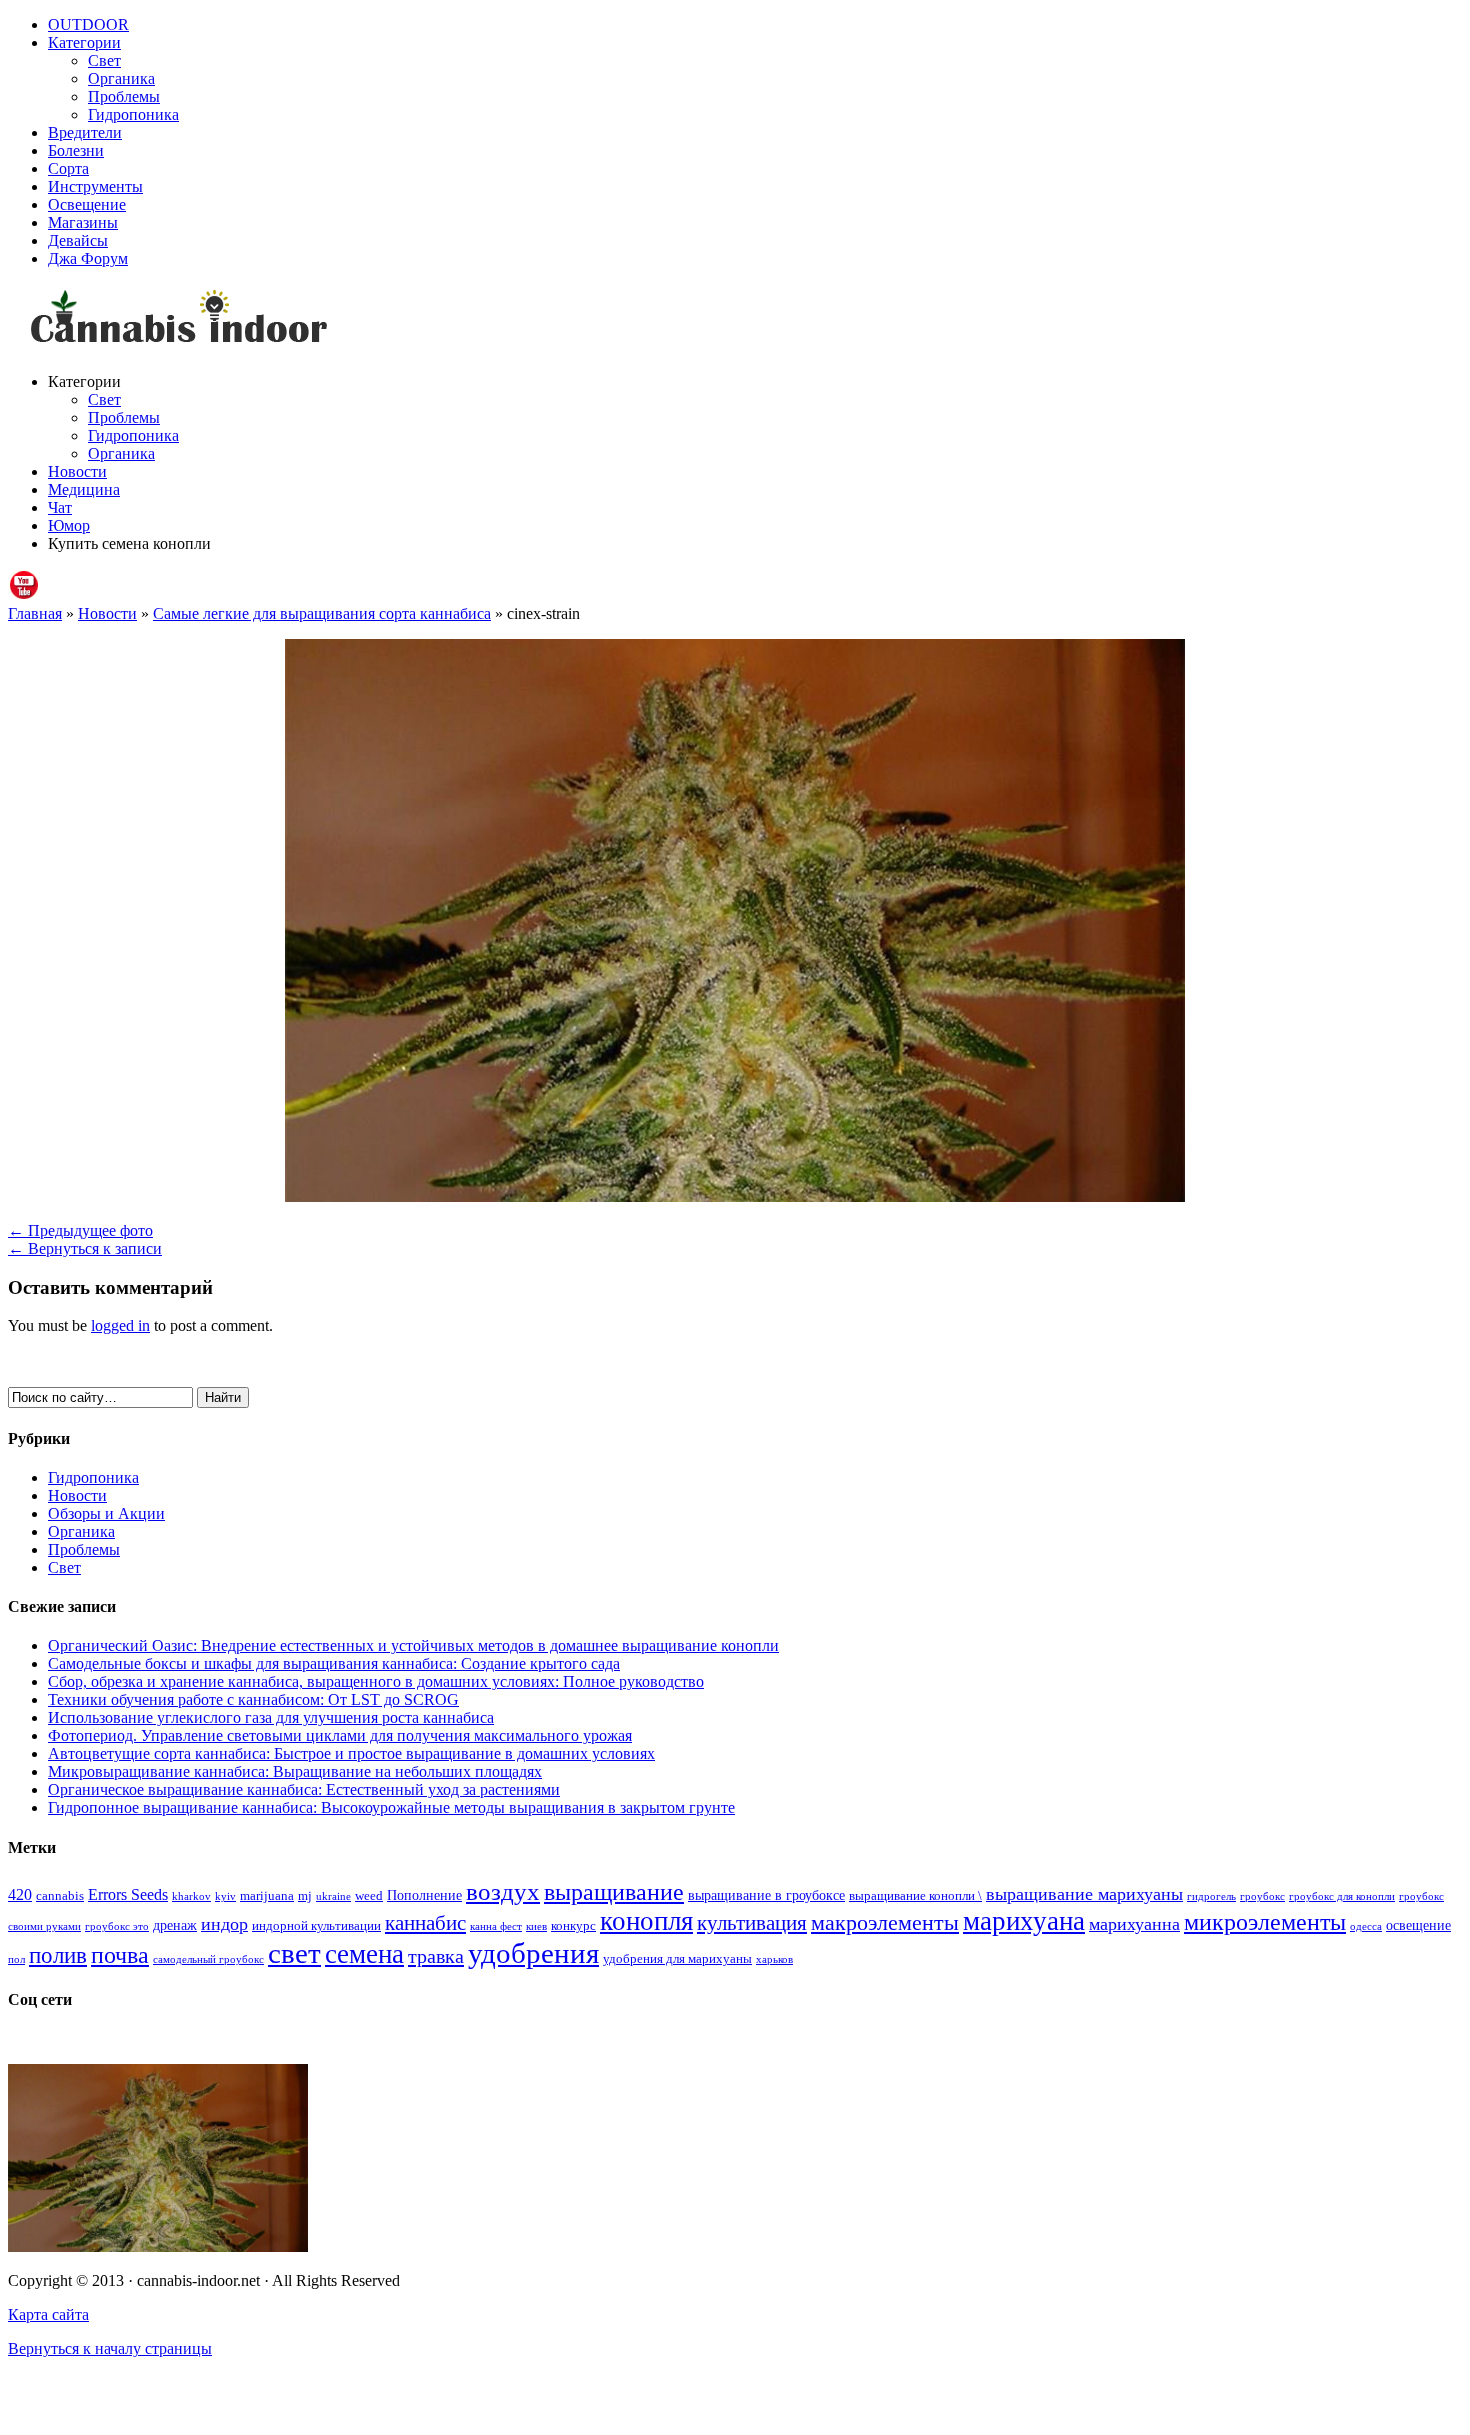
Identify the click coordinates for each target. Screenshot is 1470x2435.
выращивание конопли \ (915, 1896)
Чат (60, 507)
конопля (646, 1921)
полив (58, 1955)
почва (120, 1955)
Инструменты (95, 186)
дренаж (175, 1925)
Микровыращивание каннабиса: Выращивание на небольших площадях (295, 1771)
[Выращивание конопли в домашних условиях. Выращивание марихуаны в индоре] (735, 320)
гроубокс (1262, 1896)
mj (305, 1896)
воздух (503, 1891)
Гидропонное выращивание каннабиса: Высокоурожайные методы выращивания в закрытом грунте (391, 1807)
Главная (35, 613)
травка (436, 1956)
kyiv (225, 1896)
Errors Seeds (128, 1894)
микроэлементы (1265, 1921)
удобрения (533, 1953)
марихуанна (1134, 1924)
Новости (77, 471)
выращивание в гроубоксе (766, 1895)
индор (224, 1924)
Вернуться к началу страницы (110, 2348)
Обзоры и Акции (106, 1513)
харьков (774, 1959)
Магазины (83, 222)
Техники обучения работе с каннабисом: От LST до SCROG (253, 1699)
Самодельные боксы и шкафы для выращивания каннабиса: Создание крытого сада (334, 1663)
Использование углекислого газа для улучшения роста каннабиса (271, 1717)
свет (294, 1953)
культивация (752, 1923)
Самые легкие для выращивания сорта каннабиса (322, 613)
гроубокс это (117, 1926)
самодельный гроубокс (208, 1959)
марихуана (1024, 1921)
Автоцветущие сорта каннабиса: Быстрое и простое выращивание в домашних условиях (351, 1753)
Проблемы (124, 96)
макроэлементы (885, 1922)
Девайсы (78, 240)
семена (364, 1954)
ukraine (333, 1896)
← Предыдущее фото (80, 1230)
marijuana (267, 1896)
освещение (1418, 1925)
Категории (84, 42)
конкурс (573, 1926)
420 (20, 1894)
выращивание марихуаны (1084, 1894)
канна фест (496, 1926)
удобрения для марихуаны (677, 1959)
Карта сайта (48, 2314)
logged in (120, 1325)
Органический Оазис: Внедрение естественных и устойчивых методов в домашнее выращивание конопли (413, 1645)
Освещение (87, 204)
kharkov (191, 1896)
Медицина (84, 489)
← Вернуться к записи (85, 1248)
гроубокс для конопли (1342, 1896)
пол (16, 1959)
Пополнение (424, 1895)
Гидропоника (133, 114)
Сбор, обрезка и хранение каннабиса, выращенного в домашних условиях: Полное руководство (376, 1681)
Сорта (68, 168)
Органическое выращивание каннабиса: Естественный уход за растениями (304, 1789)
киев (536, 1926)
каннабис (425, 1923)
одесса (1366, 1926)
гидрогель (1211, 1896)
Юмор (69, 525)
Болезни (76, 150)
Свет (104, 60)
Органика (121, 78)
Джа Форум (88, 258)
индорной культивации (316, 1926)
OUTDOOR (88, 24)
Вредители (85, 132)
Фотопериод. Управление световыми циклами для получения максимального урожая (340, 1735)
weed (369, 1896)
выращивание (614, 1891)
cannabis (60, 1896)
